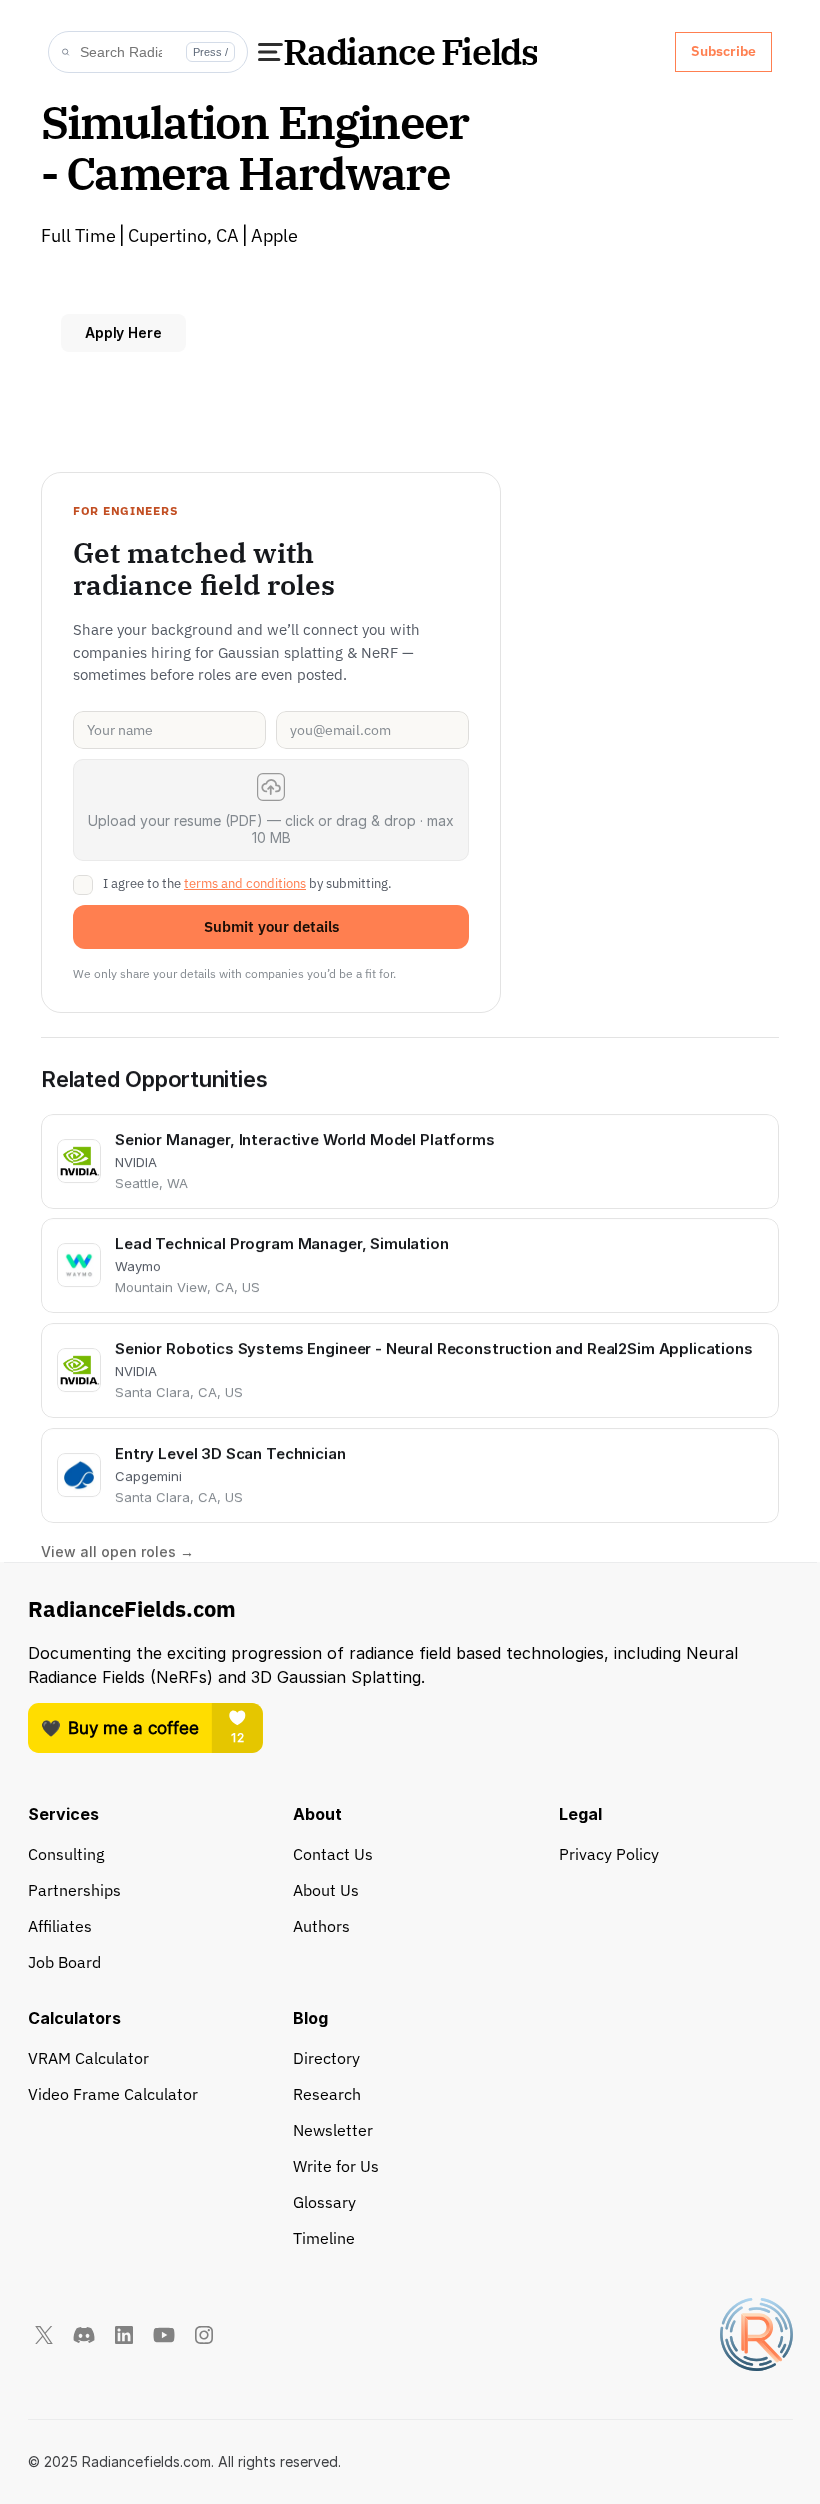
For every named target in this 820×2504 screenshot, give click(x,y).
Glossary (324, 2202)
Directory (326, 2058)
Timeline (324, 2238)
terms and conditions (245, 883)
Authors (321, 1926)
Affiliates (60, 1926)
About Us (326, 1890)
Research (327, 2094)
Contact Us (333, 1854)
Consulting (66, 1854)
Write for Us (336, 2166)
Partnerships (74, 1890)
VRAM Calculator (88, 2058)
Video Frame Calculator (113, 2094)
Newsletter (333, 2130)
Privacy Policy (609, 1854)
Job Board (64, 1962)
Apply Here (123, 332)
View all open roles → (117, 1552)
